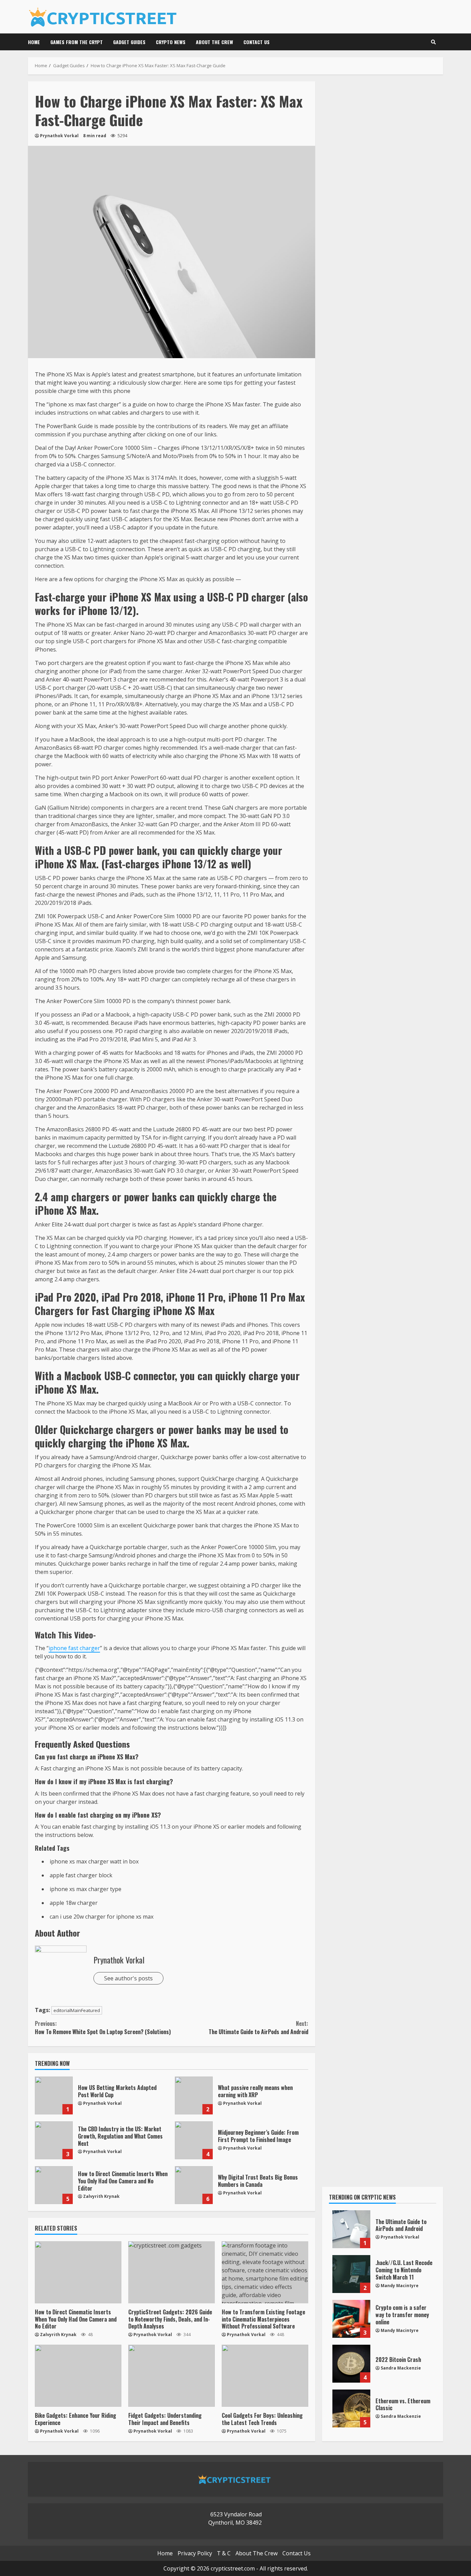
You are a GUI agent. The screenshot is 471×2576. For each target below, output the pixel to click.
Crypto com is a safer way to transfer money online (351, 2319)
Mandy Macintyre (400, 2286)
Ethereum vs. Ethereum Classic (351, 2408)
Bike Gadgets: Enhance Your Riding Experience (78, 2376)
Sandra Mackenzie (401, 2368)
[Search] (433, 42)
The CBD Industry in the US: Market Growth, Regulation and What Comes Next (54, 2140)
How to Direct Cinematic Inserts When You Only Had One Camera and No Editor (54, 2185)
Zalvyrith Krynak (101, 2196)
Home (34, 42)
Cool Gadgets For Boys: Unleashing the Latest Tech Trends (265, 2376)
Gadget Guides (129, 42)
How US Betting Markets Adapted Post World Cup (54, 2095)
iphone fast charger (74, 1648)
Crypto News (171, 42)
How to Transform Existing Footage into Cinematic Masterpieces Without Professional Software (265, 2272)
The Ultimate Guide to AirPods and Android (258, 2028)
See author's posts (128, 1978)
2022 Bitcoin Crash (351, 2364)
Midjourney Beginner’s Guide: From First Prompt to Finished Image (194, 2140)
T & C (224, 2553)
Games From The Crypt (77, 42)
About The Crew (214, 42)
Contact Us (257, 42)
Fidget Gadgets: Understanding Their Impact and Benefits (172, 2376)
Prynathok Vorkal (59, 136)
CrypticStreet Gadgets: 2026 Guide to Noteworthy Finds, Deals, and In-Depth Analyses (172, 2272)
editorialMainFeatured (77, 2010)
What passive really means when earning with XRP (194, 2095)
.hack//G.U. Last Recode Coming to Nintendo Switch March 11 (351, 2274)
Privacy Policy (195, 2553)
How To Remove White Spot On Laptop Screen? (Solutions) (103, 2028)
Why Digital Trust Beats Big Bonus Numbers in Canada (194, 2185)
